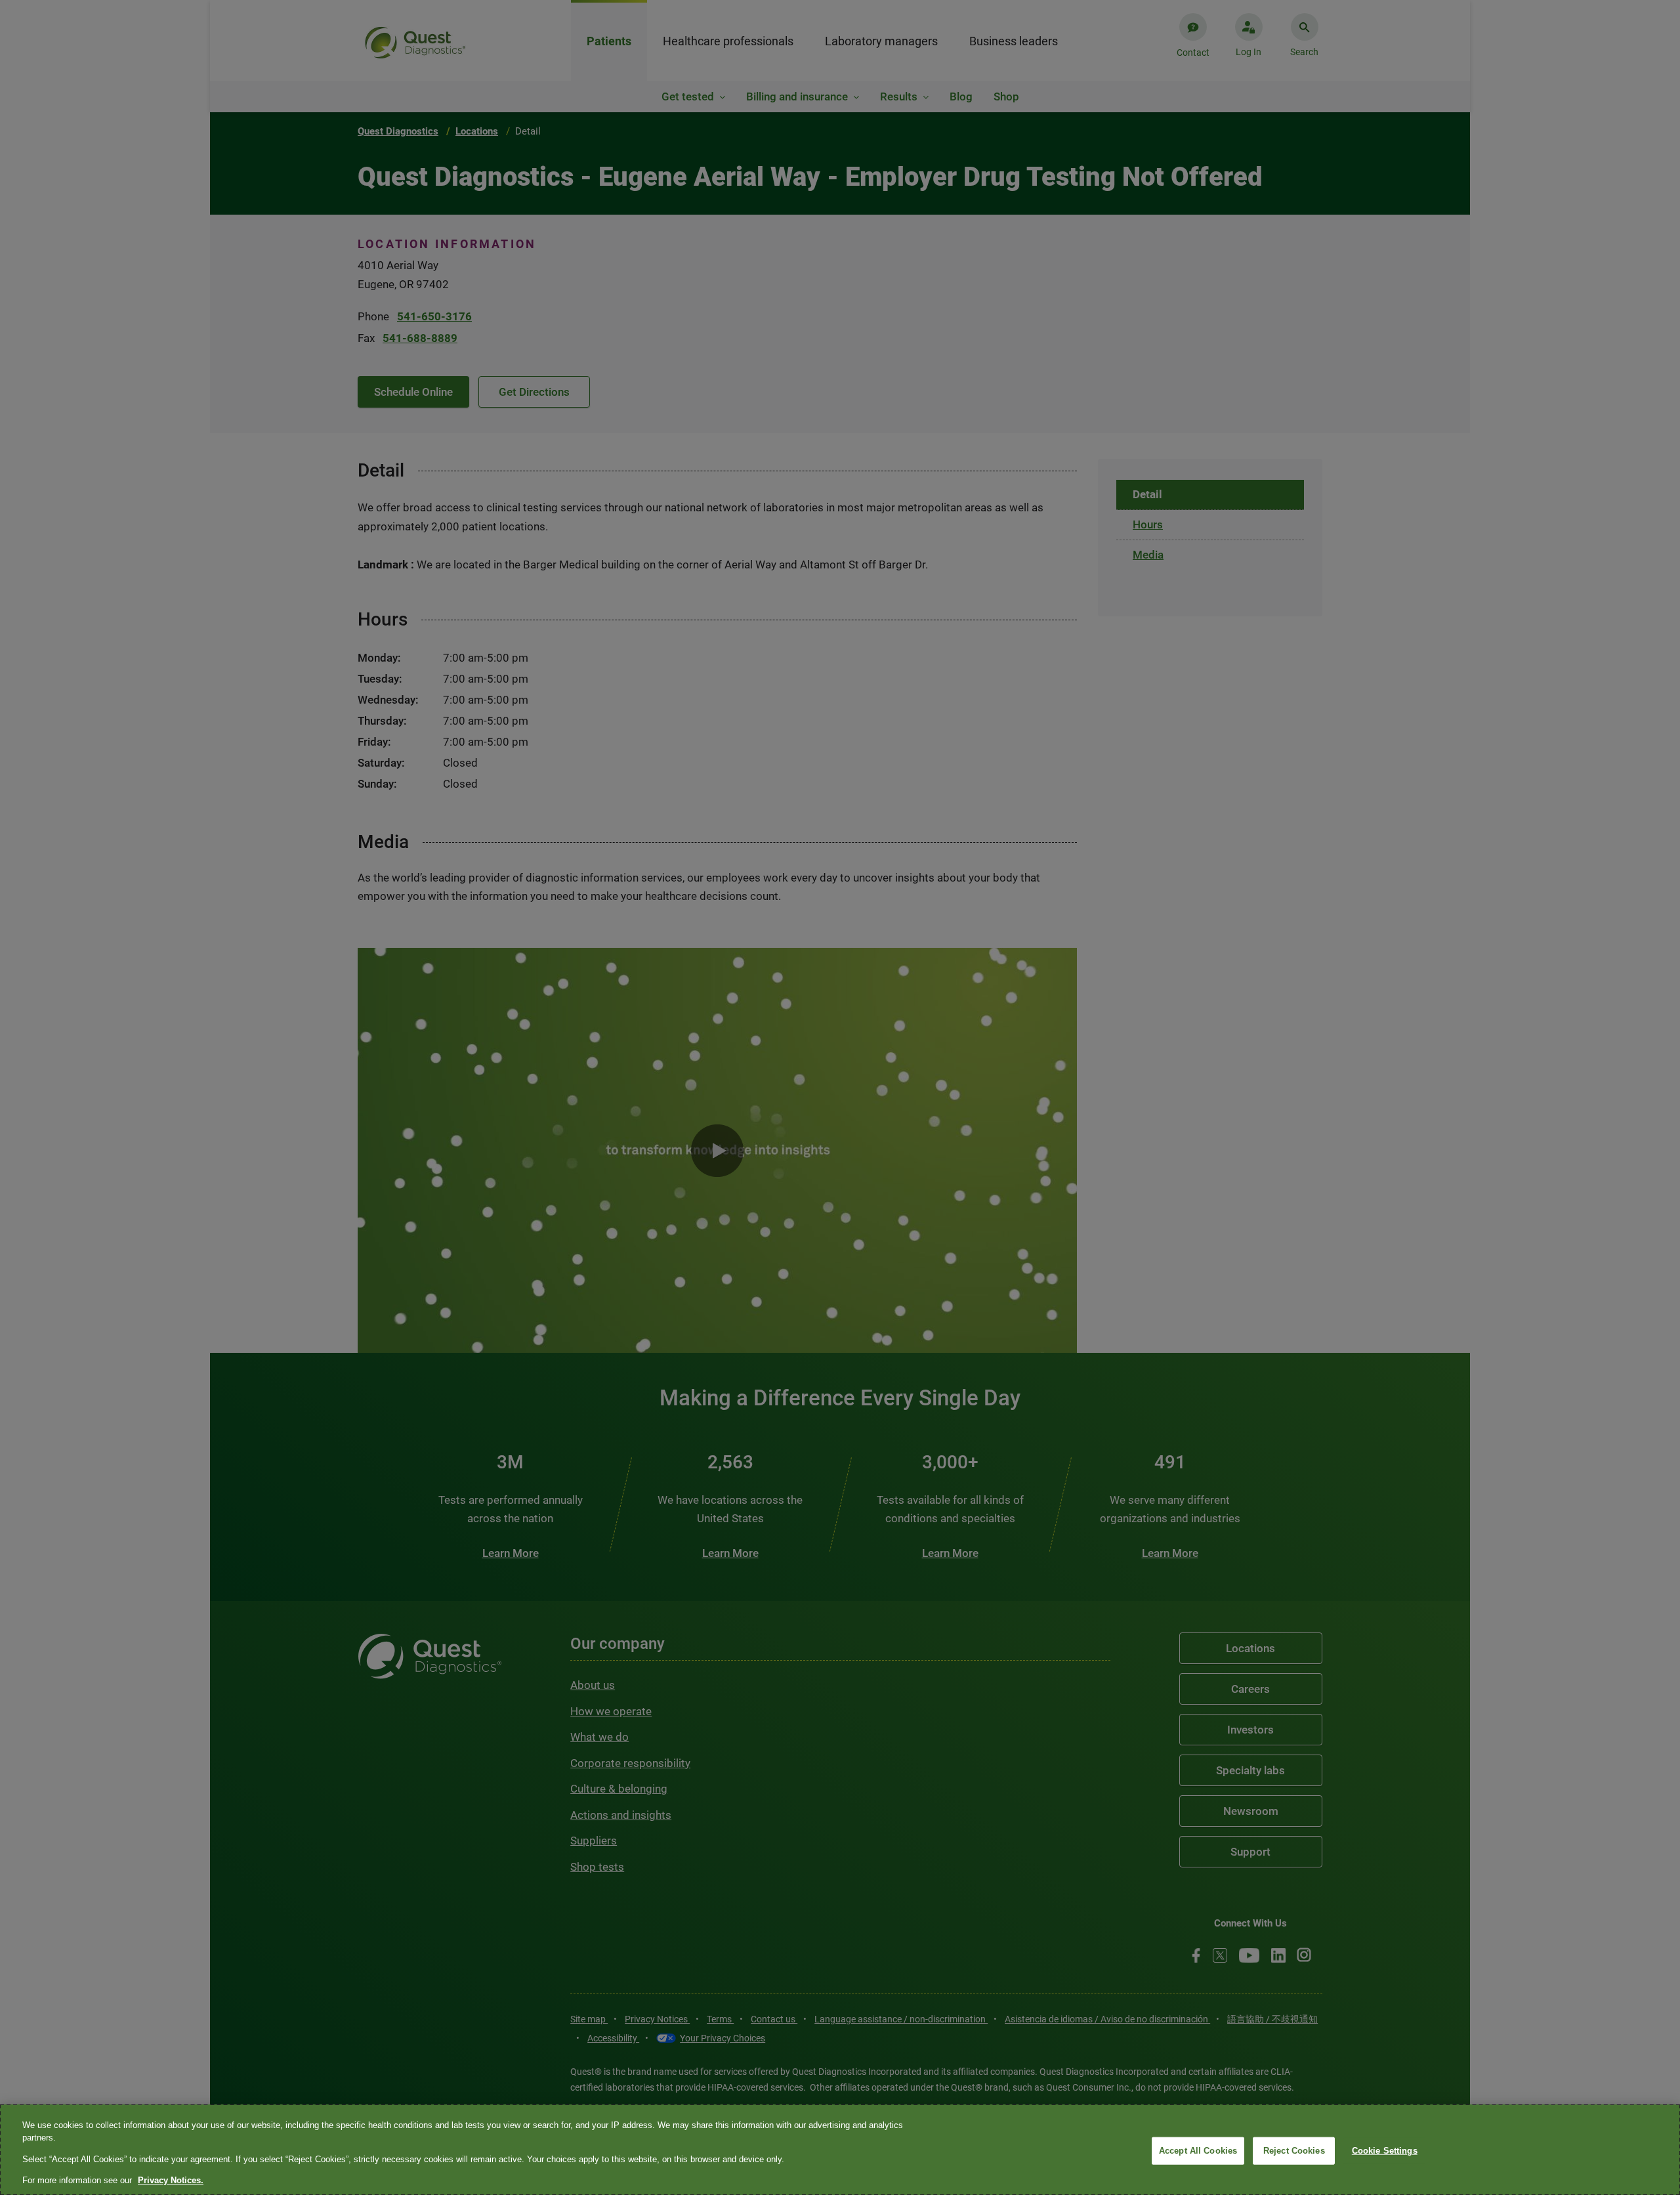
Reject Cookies (1294, 2151)
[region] (840, 2150)
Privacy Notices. (171, 2180)
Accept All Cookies (1198, 2151)
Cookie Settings (1385, 2151)
